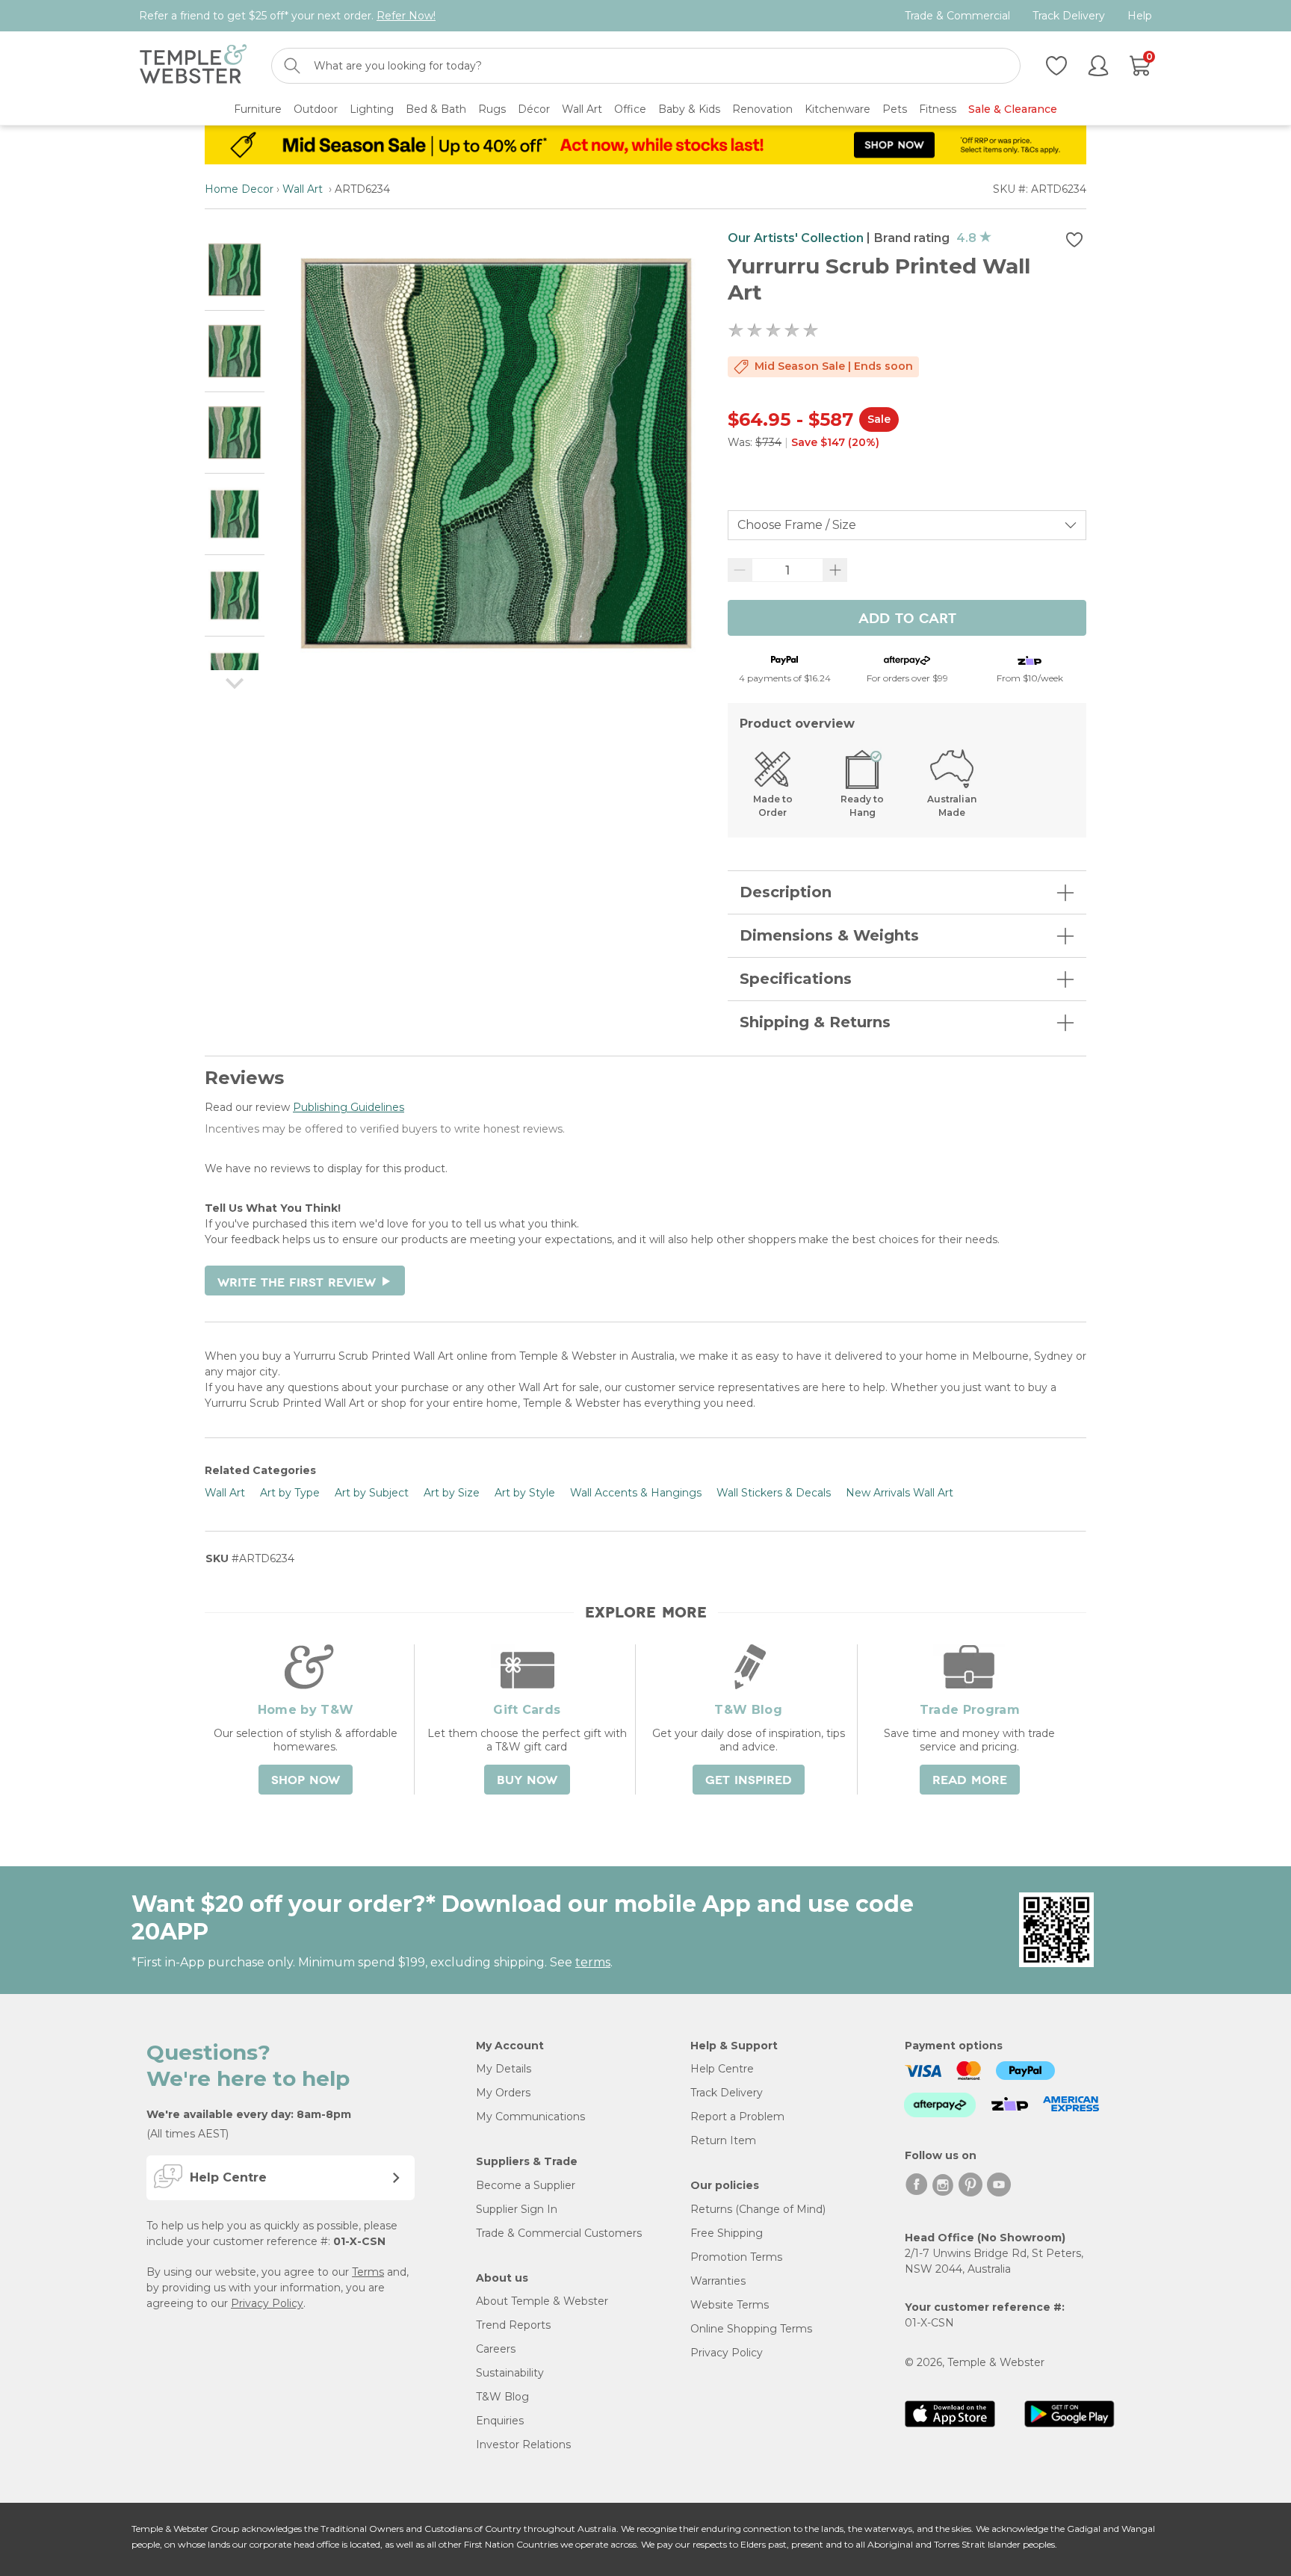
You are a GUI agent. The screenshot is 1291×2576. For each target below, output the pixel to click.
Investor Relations (523, 2445)
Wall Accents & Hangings (636, 1493)
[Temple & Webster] (193, 66)
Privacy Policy (267, 2303)
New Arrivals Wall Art (900, 1493)
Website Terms (730, 2305)
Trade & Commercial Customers (559, 2233)
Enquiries (500, 2421)
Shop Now (306, 1780)
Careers (496, 2349)
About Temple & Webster (542, 2301)
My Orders (503, 2093)
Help (1140, 16)
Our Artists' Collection (796, 238)
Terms (368, 2272)
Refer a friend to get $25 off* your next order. (287, 16)
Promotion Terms (736, 2257)
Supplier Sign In (517, 2209)
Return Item (723, 2140)
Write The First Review (305, 1283)
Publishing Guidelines (349, 1107)
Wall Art (304, 189)
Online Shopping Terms (751, 2329)
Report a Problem (737, 2117)
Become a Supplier (526, 2185)
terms (593, 1962)
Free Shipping (727, 2233)
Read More (970, 1780)
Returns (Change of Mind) (758, 2209)
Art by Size (452, 1493)
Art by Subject (372, 1493)
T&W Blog (502, 2397)
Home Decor (239, 189)
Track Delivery (1069, 16)
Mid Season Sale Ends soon (834, 366)
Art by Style (525, 1493)
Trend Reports (513, 2325)
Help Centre (722, 2069)
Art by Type (290, 1493)
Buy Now (527, 1780)
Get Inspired (749, 1780)
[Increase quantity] (835, 570)
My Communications (530, 2117)
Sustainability (510, 2373)
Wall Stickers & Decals (774, 1493)
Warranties (718, 2281)
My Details (504, 2069)
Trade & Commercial (957, 16)
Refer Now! (406, 16)
